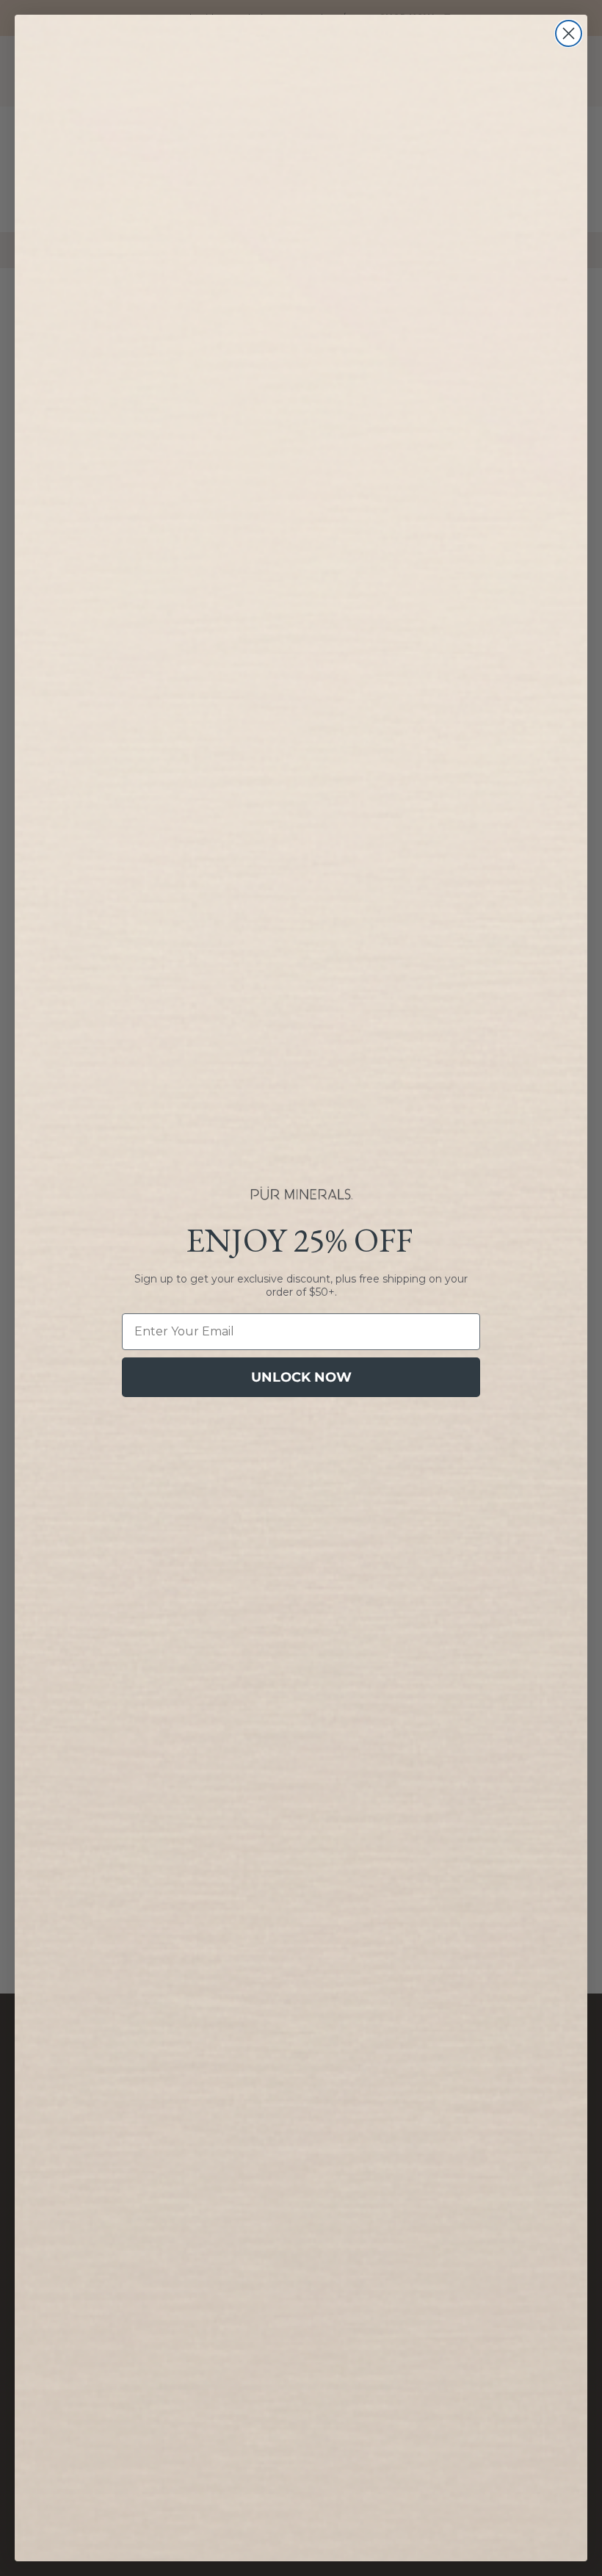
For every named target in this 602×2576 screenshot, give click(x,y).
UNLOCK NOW (301, 1377)
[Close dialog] (569, 33)
